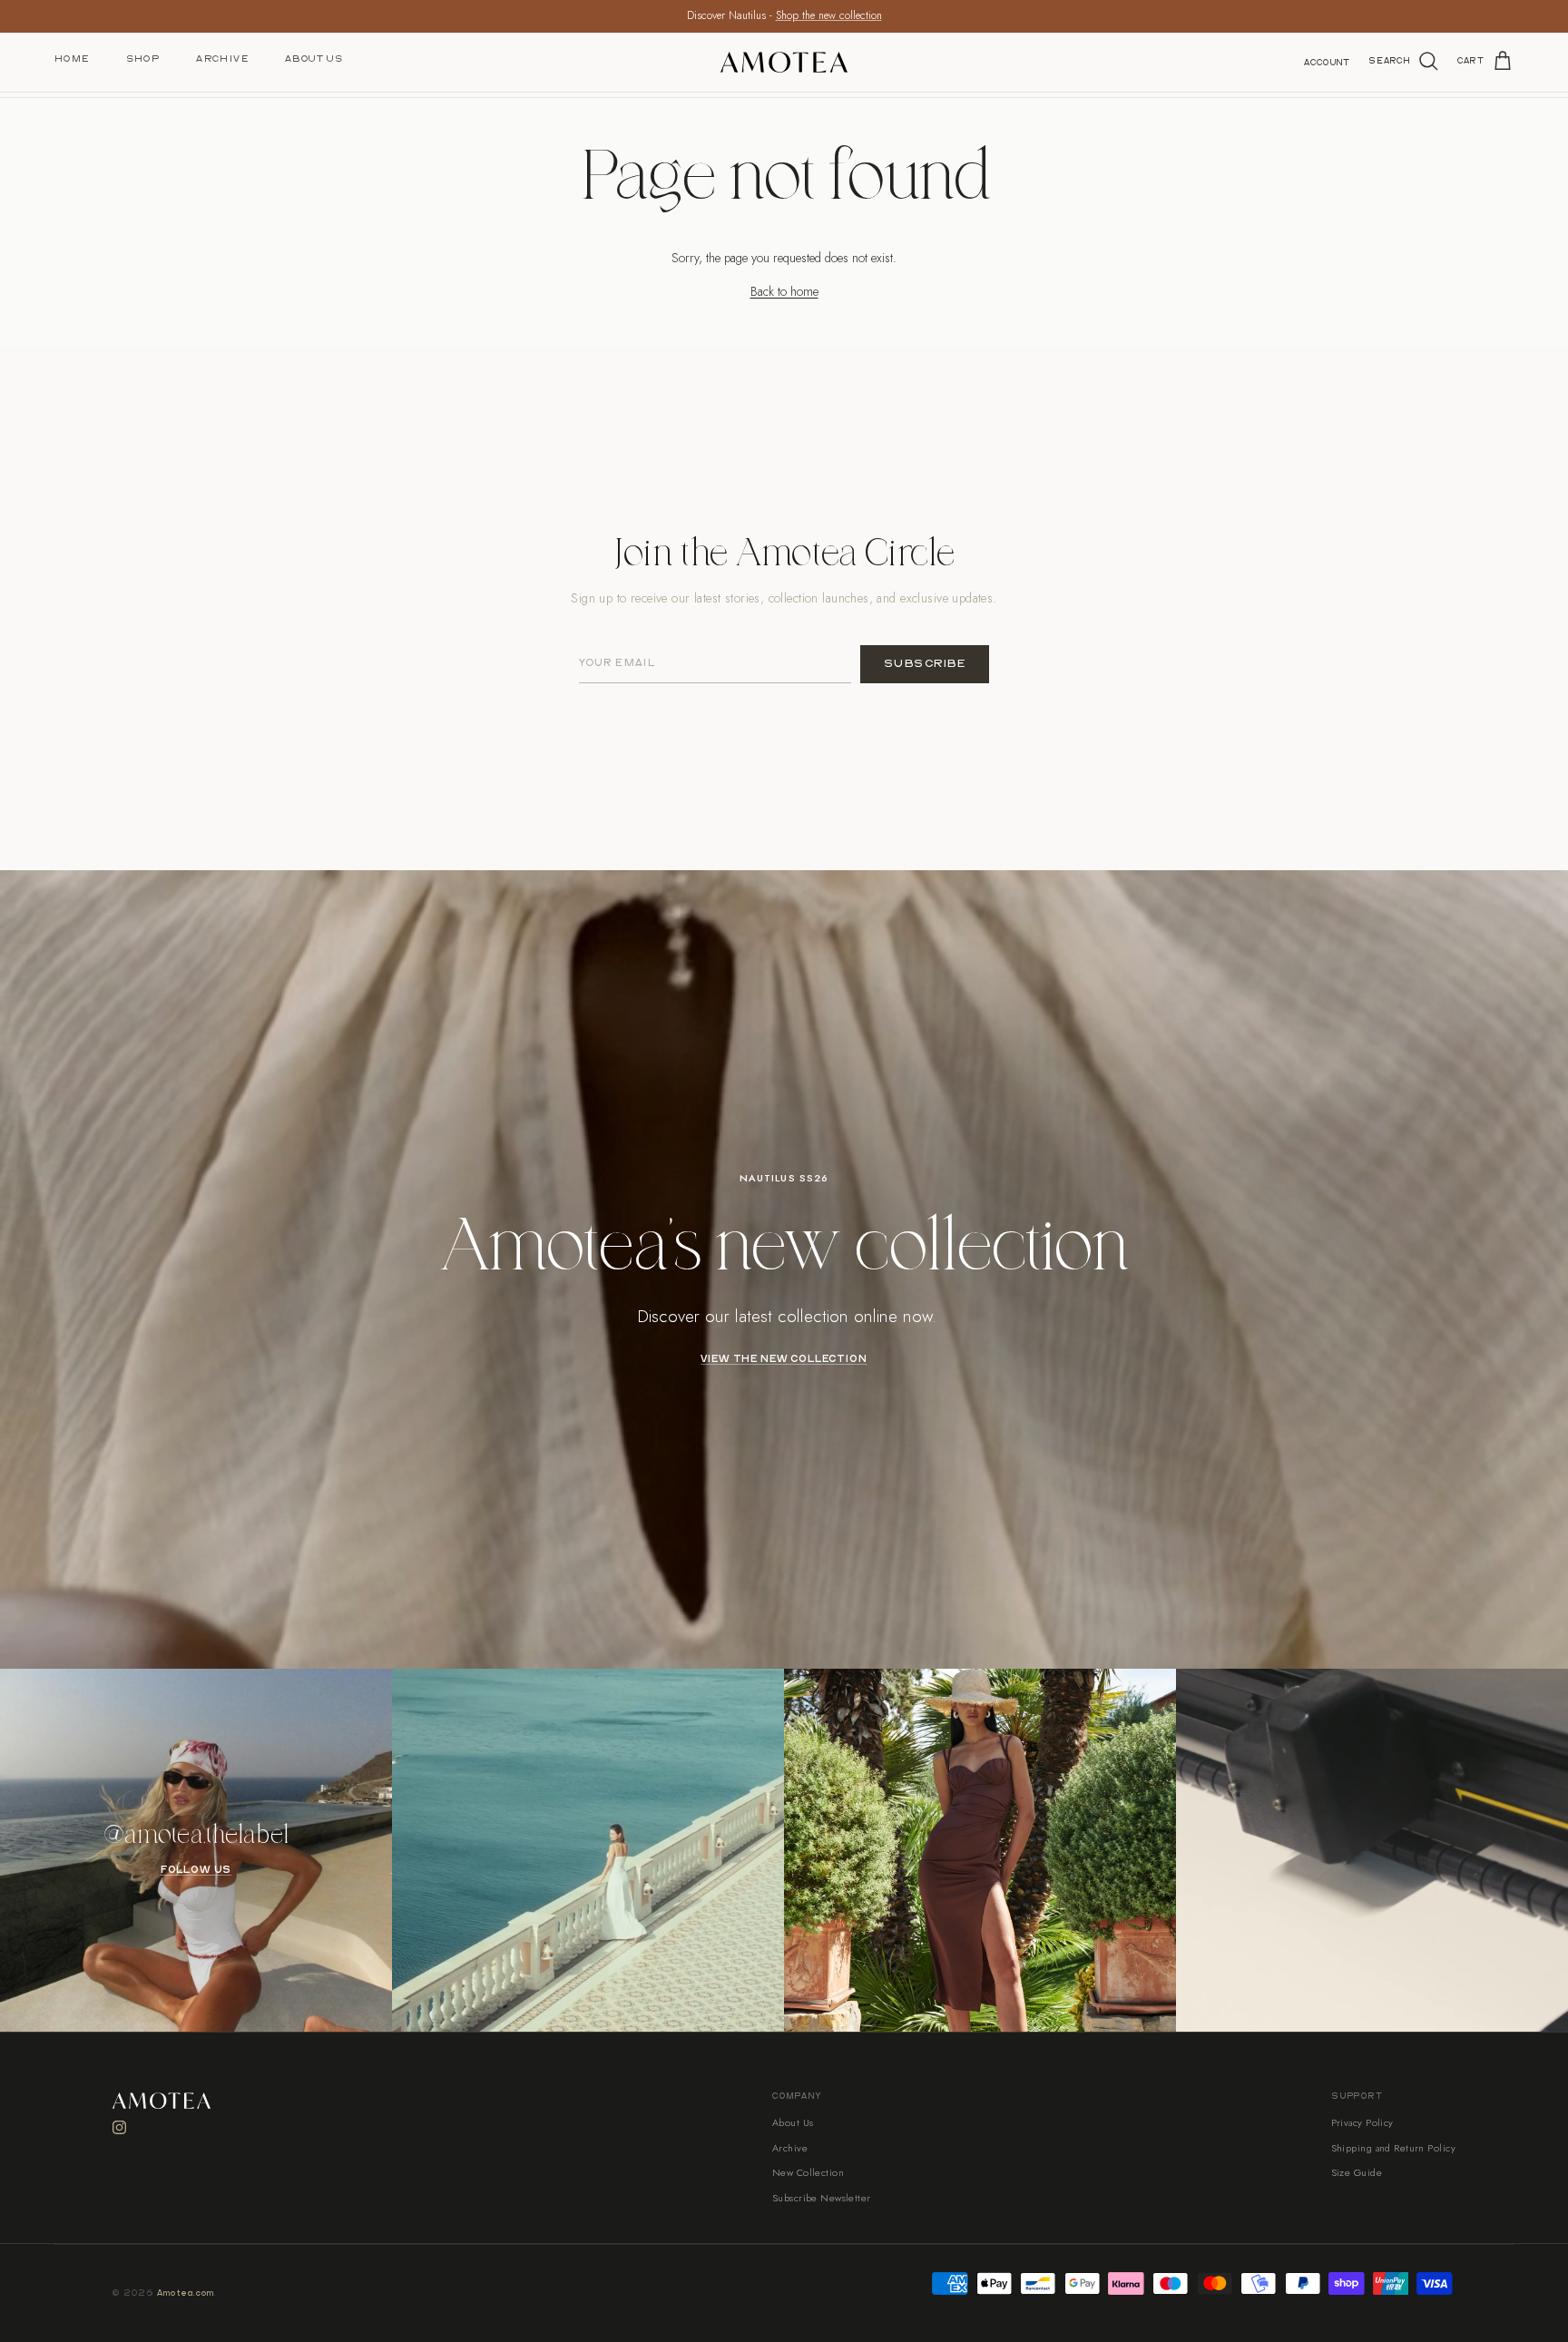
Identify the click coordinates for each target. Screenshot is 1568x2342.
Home (72, 59)
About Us (314, 59)
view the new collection (784, 1359)
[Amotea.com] (784, 62)
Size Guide (1357, 2172)
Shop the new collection (829, 15)
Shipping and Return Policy (1393, 2148)
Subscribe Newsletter (822, 2198)
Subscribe (925, 664)
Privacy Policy (1362, 2122)
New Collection (808, 2172)
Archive (222, 59)
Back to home (784, 291)
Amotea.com (186, 2293)
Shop (143, 59)
